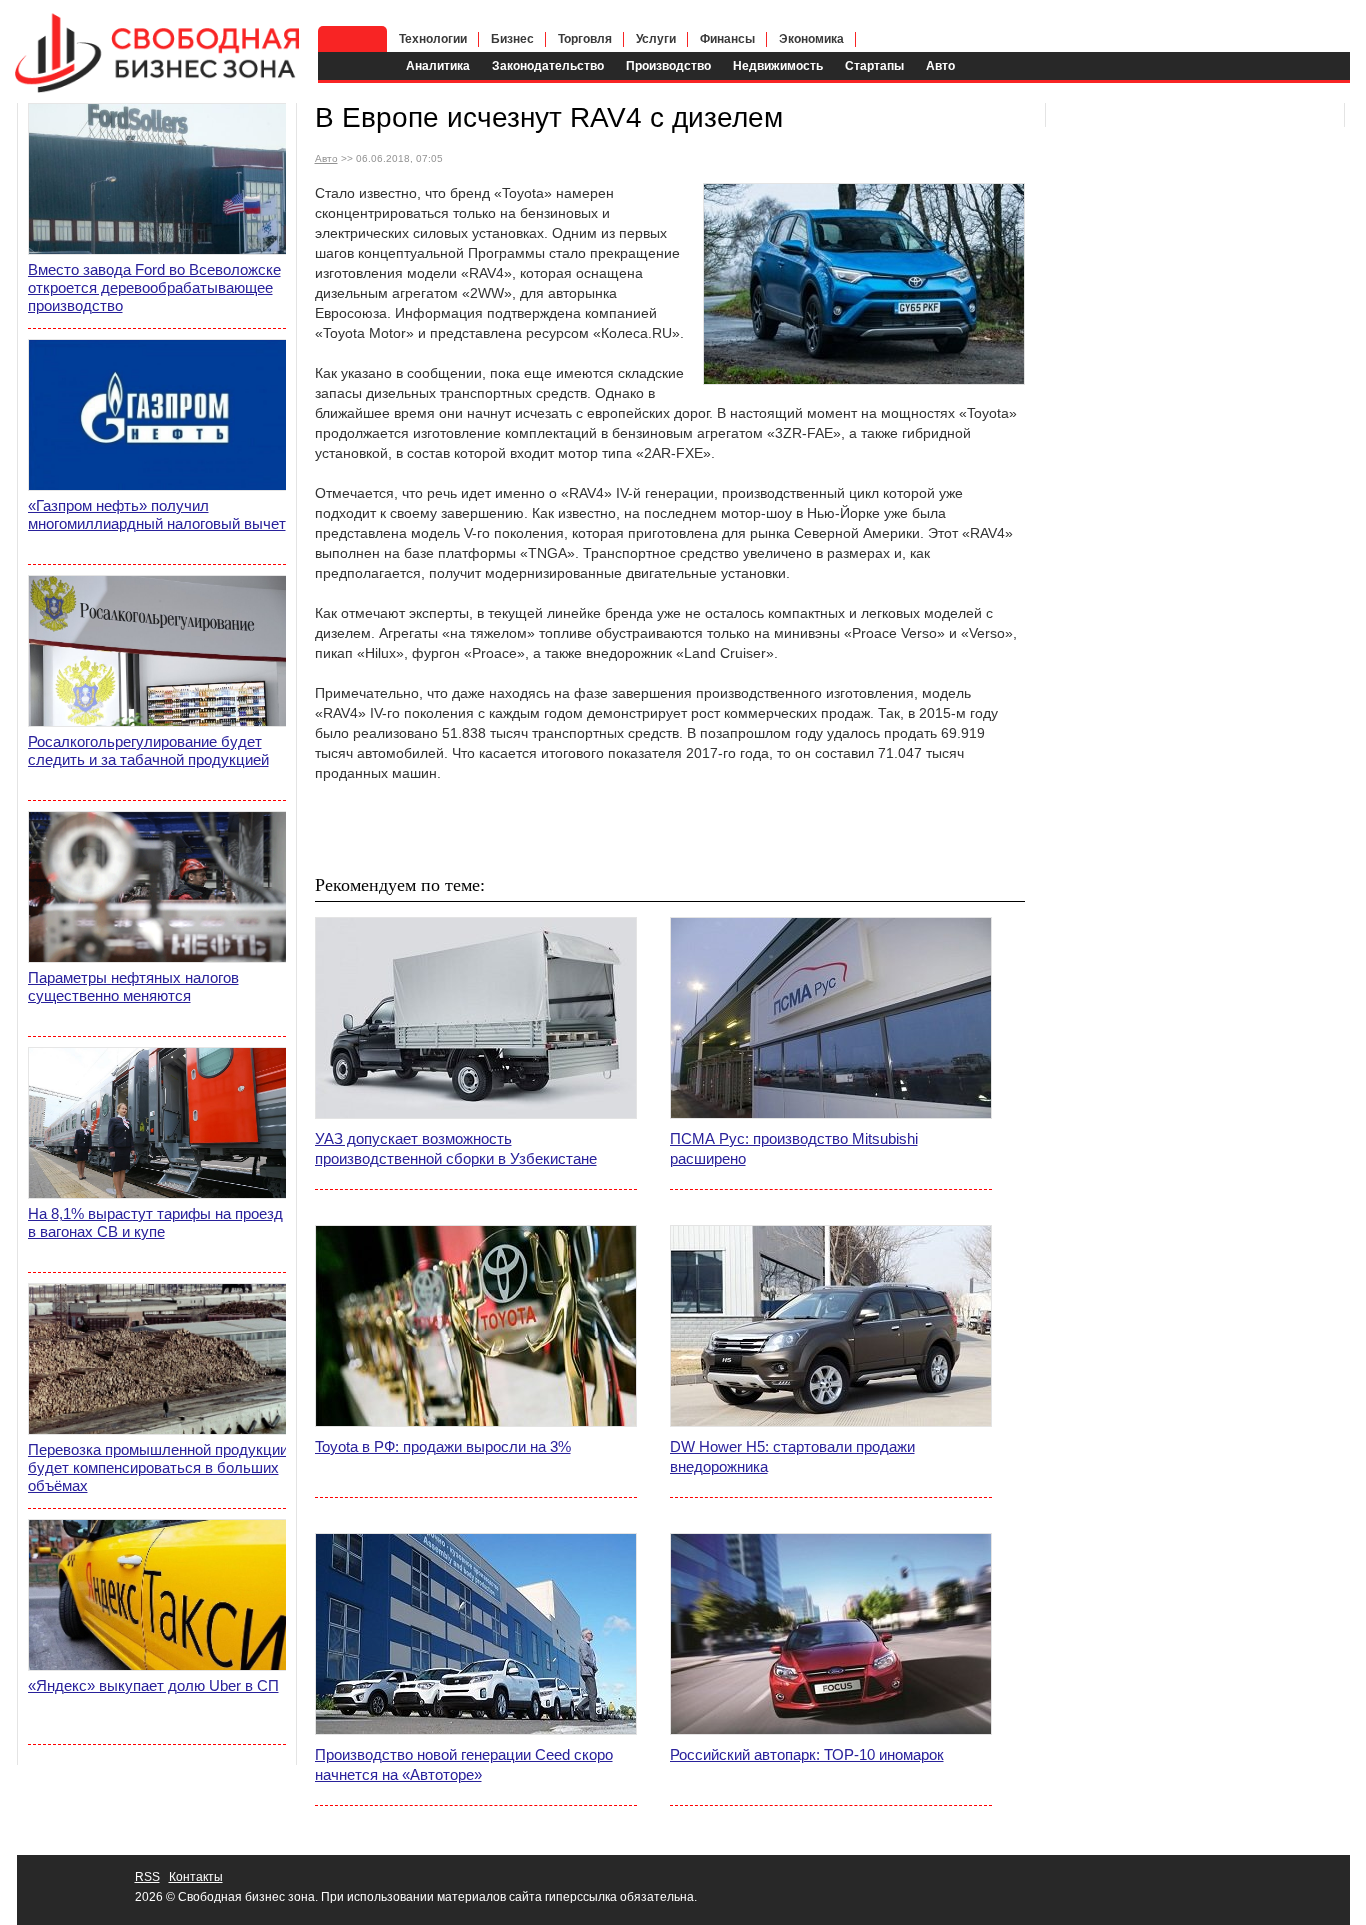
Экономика (811, 39)
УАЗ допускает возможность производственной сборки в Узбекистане (456, 1148)
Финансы (727, 39)
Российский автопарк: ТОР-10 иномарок (807, 1754)
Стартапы (874, 66)
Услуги (656, 39)
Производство (668, 66)
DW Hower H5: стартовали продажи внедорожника (792, 1456)
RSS (147, 1877)
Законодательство (548, 66)
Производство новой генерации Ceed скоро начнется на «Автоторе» (464, 1764)
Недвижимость (778, 66)
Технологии (433, 39)
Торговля (585, 39)
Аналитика (438, 66)
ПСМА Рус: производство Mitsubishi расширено (794, 1148)
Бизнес (512, 39)
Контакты (196, 1877)
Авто (940, 66)
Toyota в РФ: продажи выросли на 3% (443, 1446)
